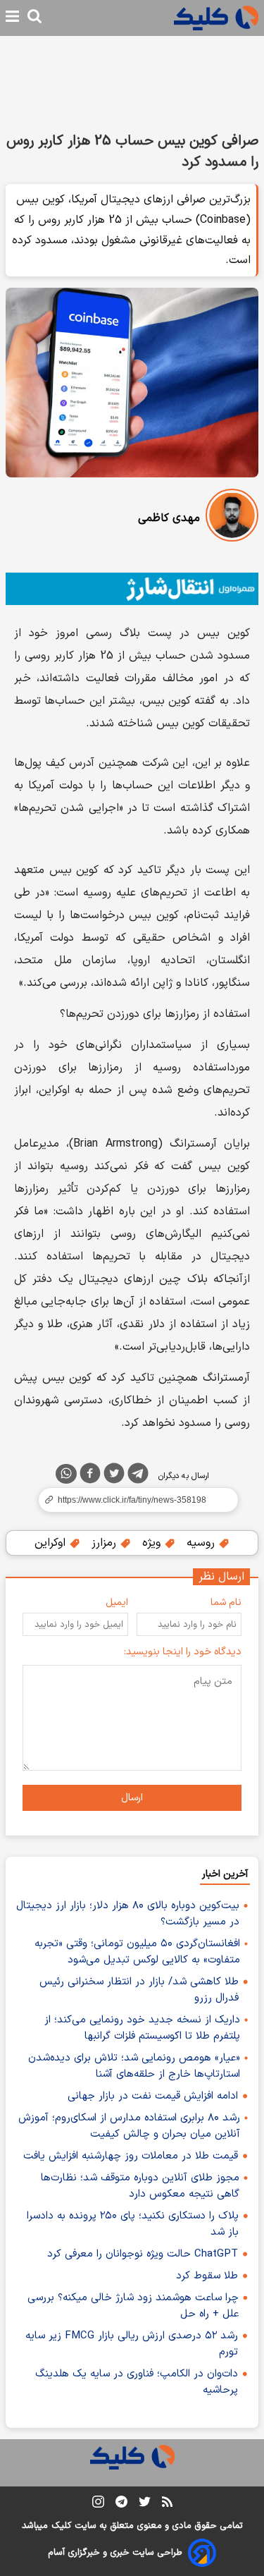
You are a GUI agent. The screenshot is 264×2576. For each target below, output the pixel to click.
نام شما (226, 1603)
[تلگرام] (138, 1476)
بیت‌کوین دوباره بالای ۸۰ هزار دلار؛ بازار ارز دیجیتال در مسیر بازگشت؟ (128, 1914)
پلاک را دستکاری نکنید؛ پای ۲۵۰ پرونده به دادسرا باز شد (133, 2224)
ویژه (153, 1543)
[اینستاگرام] (98, 2504)
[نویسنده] (232, 518)
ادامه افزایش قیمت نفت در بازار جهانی (153, 2096)
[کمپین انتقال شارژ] (132, 589)
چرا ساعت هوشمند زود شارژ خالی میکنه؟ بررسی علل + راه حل (133, 2306)
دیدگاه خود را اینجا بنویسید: (183, 1652)
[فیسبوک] (90, 1476)
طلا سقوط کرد (207, 2276)
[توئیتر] (114, 1476)
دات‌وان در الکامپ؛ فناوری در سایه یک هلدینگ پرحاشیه (137, 2382)
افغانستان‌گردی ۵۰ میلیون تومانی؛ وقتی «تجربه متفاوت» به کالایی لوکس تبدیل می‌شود (137, 1952)
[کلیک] (216, 18)
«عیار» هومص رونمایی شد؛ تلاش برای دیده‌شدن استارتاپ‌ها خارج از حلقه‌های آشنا (134, 2066)
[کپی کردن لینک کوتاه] (132, 1500)
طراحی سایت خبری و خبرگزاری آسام (115, 2553)
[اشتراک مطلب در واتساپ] (66, 1474)
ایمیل (117, 1603)
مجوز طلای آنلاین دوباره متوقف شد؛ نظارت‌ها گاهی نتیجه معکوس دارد (140, 2186)
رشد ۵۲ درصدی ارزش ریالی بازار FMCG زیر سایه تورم (132, 2344)
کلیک (61, 2526)
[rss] (167, 2504)
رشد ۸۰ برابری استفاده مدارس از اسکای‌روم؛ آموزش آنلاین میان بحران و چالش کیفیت (129, 2126)
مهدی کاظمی (169, 518)
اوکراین (52, 1543)
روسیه (202, 1543)
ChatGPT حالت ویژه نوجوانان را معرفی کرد (143, 2254)
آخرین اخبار (225, 1874)
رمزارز (106, 1543)
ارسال (132, 1798)
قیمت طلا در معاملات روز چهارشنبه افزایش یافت (131, 2156)
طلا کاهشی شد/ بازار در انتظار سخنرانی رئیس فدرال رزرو (139, 1990)
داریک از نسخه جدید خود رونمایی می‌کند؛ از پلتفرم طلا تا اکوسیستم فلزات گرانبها (142, 2028)
